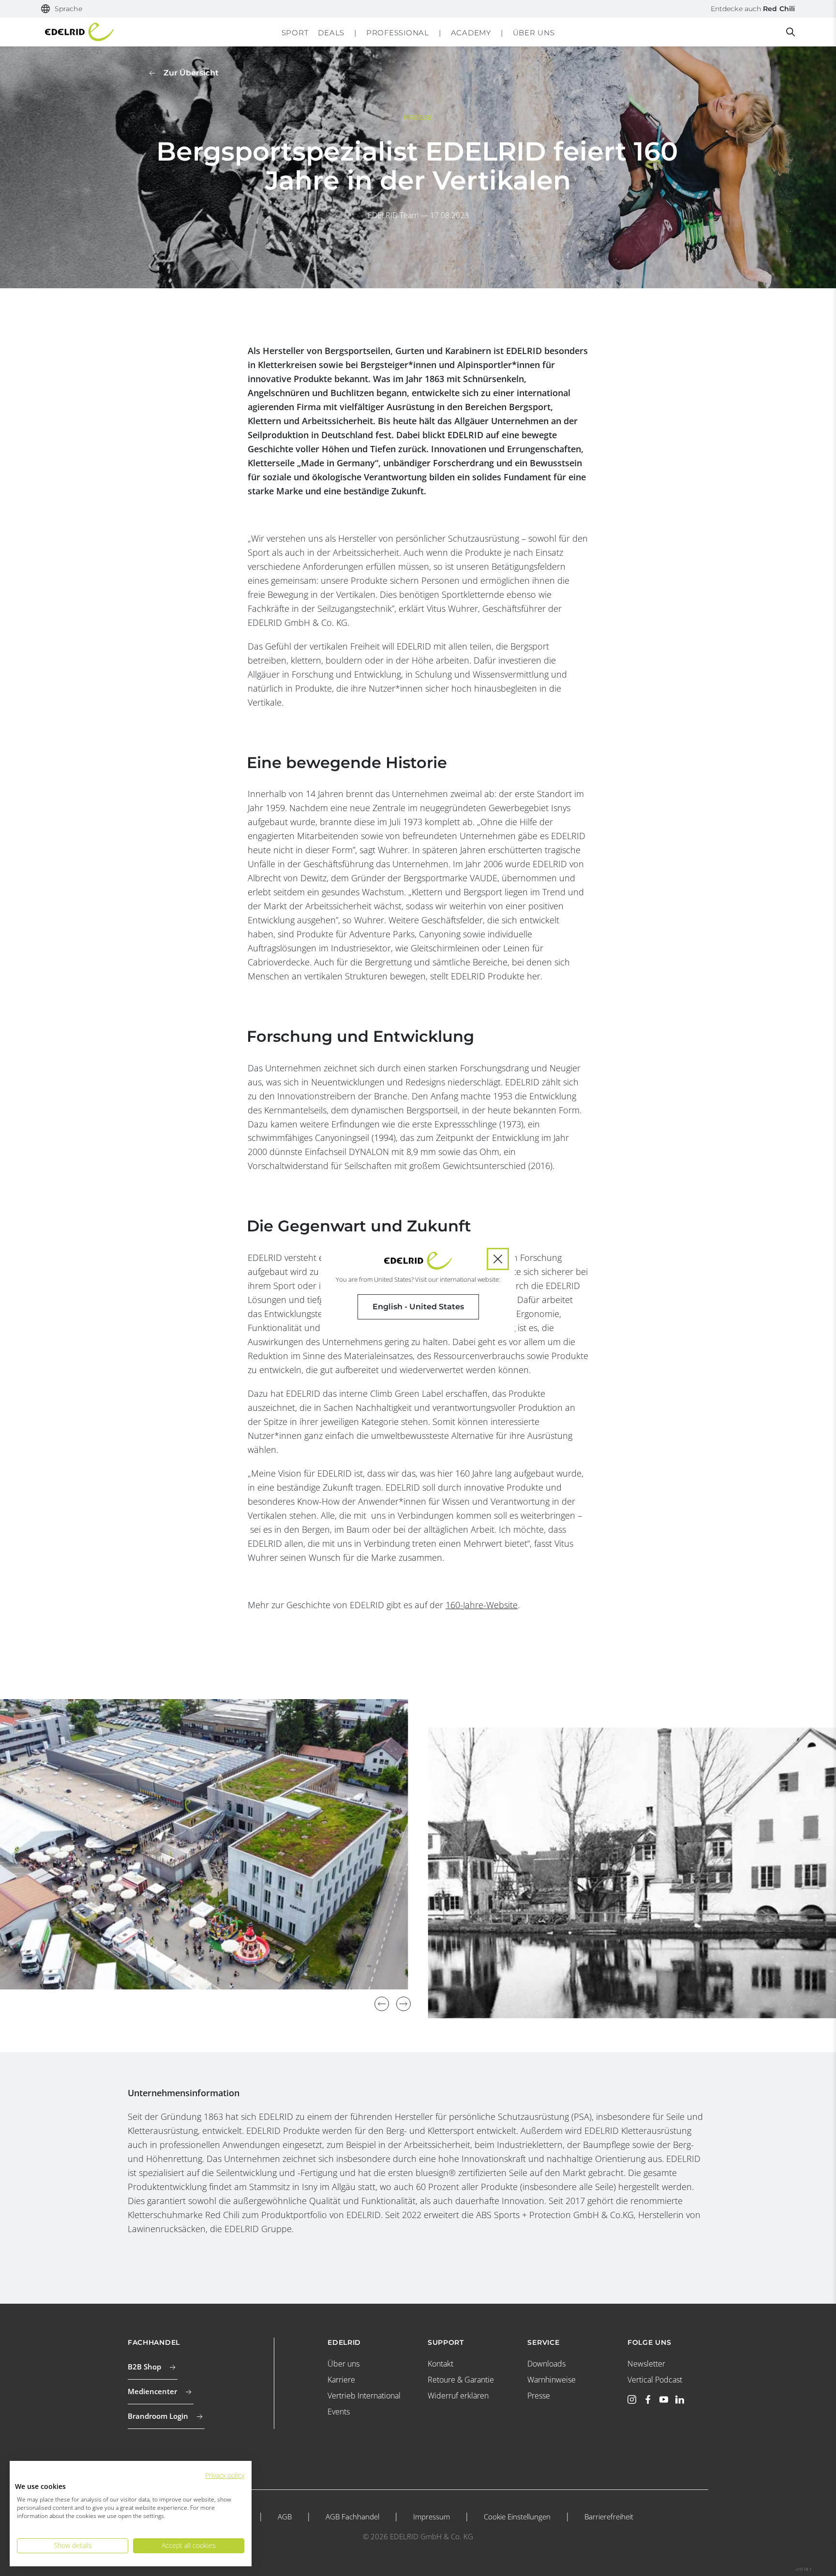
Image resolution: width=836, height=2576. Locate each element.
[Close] (498, 1259)
